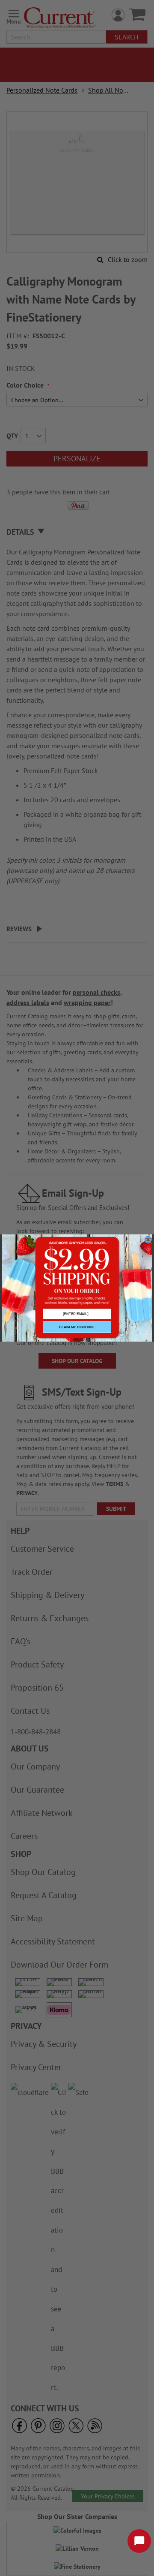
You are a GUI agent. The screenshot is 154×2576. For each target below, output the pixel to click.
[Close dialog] (148, 1240)
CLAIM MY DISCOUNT (77, 1327)
